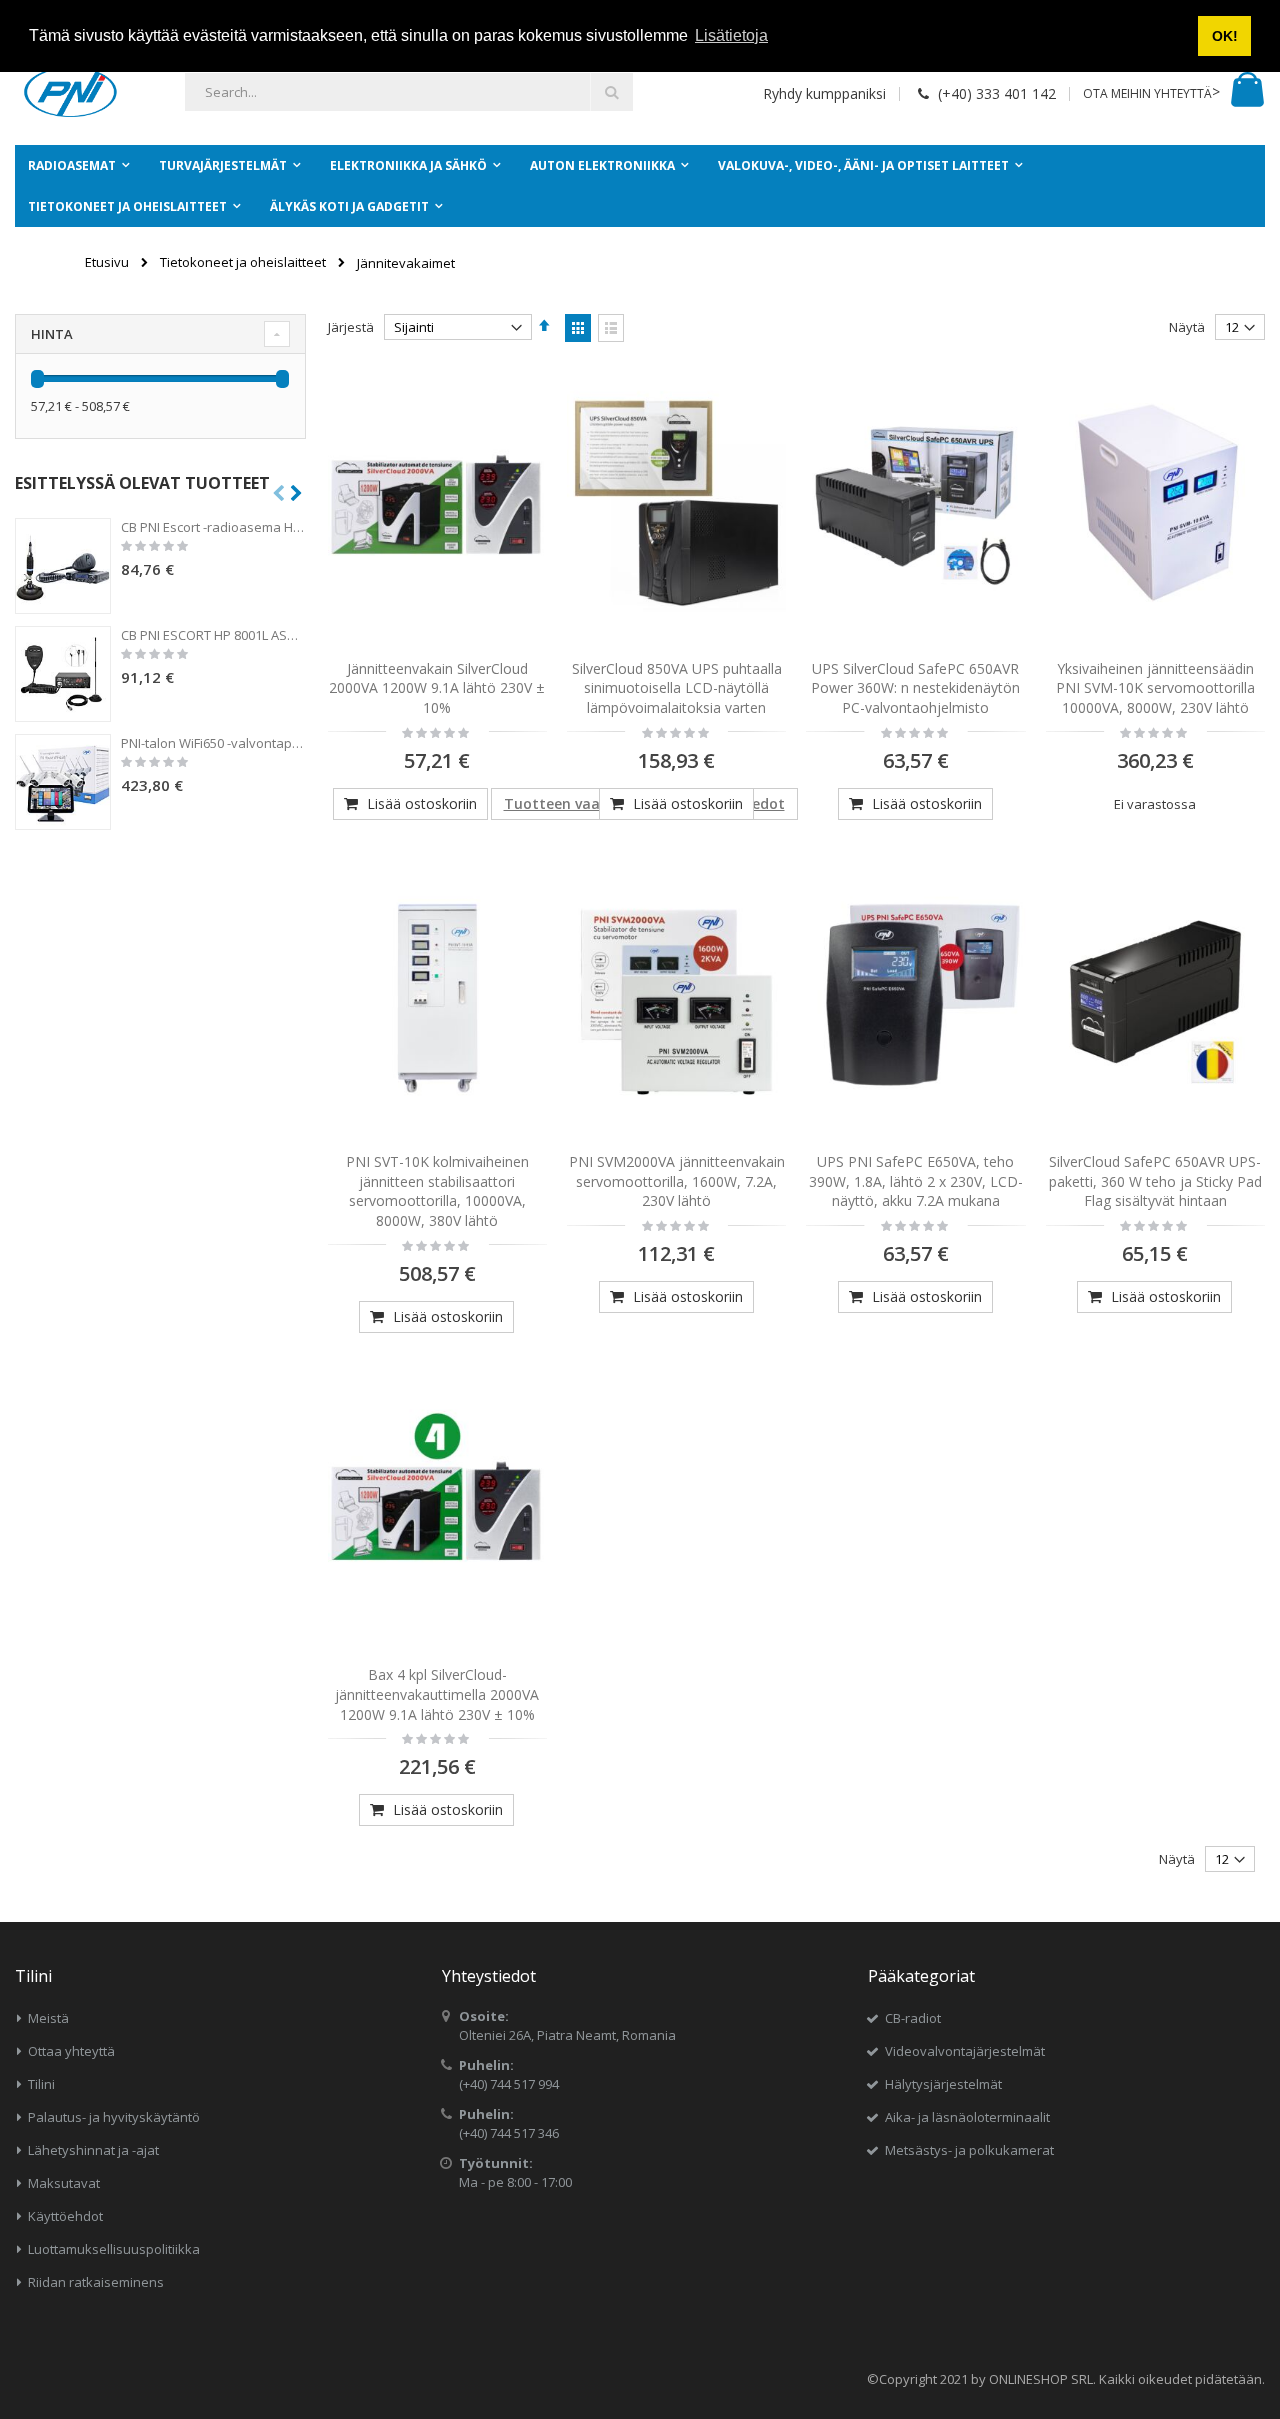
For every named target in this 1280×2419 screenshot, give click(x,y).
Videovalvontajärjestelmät (965, 2051)
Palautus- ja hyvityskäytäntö (114, 2117)
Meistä (48, 2018)
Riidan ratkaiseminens (96, 2282)
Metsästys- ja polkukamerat (969, 2150)
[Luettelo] (611, 328)
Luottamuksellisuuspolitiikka (114, 2249)
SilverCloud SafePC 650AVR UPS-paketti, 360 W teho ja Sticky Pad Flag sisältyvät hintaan (1155, 1181)
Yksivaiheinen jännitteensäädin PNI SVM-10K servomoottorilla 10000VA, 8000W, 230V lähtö (1155, 688)
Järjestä (351, 327)
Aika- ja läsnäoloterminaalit (967, 2117)
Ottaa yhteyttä (71, 2051)
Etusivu (107, 262)
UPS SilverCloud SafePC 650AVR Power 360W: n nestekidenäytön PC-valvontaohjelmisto (915, 688)
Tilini (41, 2084)
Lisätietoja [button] (731, 35)
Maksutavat (64, 2183)
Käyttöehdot (65, 2216)
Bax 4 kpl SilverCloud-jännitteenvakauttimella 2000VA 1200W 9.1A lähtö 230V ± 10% (437, 1694)
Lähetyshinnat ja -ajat (93, 2150)
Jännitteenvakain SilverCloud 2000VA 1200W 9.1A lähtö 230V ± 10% (437, 688)
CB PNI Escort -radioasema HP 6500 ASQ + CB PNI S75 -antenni (213, 527)
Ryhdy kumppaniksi (824, 93)
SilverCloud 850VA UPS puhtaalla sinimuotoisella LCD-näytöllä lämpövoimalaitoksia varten (677, 688)
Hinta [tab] (52, 334)
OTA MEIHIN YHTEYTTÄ (1147, 93)
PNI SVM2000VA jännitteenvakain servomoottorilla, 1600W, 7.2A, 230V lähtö (677, 1181)
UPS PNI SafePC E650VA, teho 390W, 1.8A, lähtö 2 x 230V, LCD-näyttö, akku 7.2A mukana (916, 1181)
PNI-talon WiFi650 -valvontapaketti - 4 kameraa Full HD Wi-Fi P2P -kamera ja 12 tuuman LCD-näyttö (213, 743)
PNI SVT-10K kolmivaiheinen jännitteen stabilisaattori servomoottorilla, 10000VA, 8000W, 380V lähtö (437, 1191)
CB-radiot (913, 2018)
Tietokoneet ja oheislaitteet (243, 262)
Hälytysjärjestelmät (943, 2084)
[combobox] (409, 92)
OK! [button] (1225, 36)
